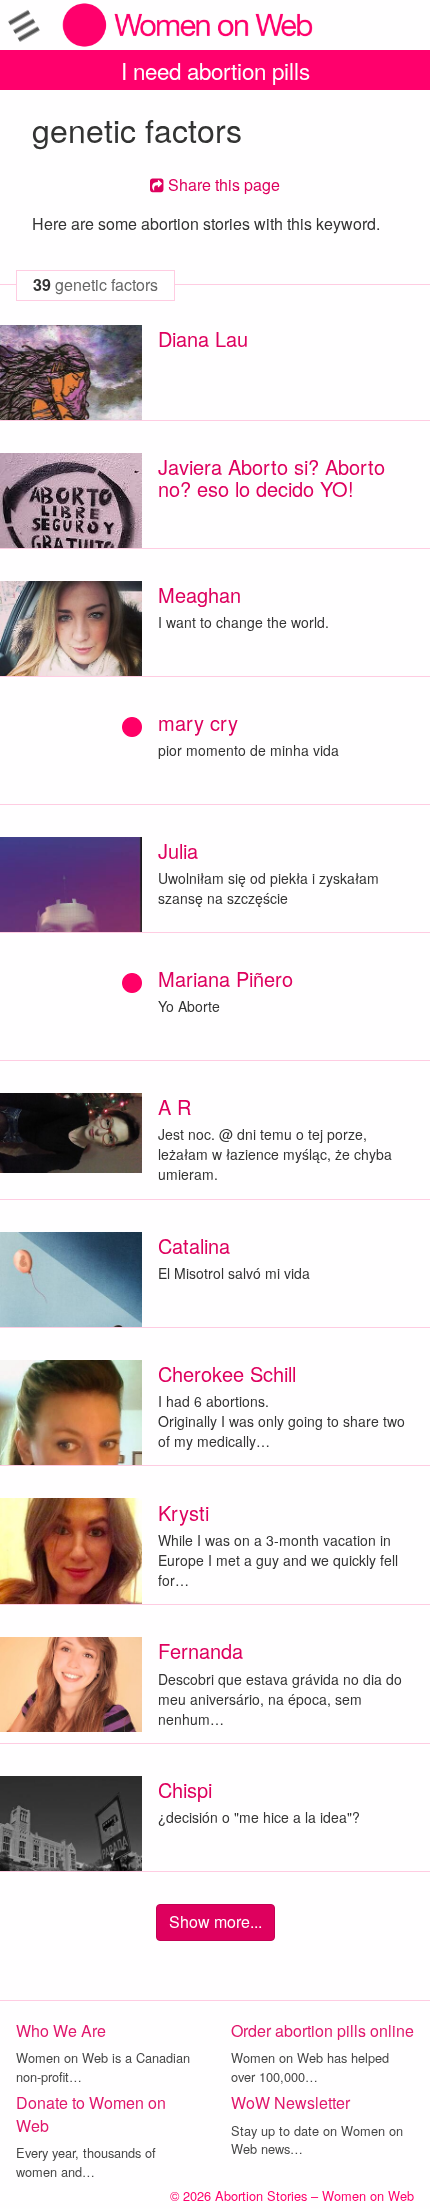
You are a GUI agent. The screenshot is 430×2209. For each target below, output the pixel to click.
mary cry (198, 722)
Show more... (215, 1921)
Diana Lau (203, 338)
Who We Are (61, 2030)
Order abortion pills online (322, 2030)
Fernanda (200, 1650)
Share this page (222, 184)
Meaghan (199, 594)
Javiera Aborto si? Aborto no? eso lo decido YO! (271, 477)
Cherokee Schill (227, 1373)
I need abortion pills (215, 70)
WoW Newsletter (290, 2102)
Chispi (185, 1789)
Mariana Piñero (225, 978)
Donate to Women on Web (91, 2114)
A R (174, 1106)
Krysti (183, 1512)
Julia (178, 850)
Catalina (194, 1245)
